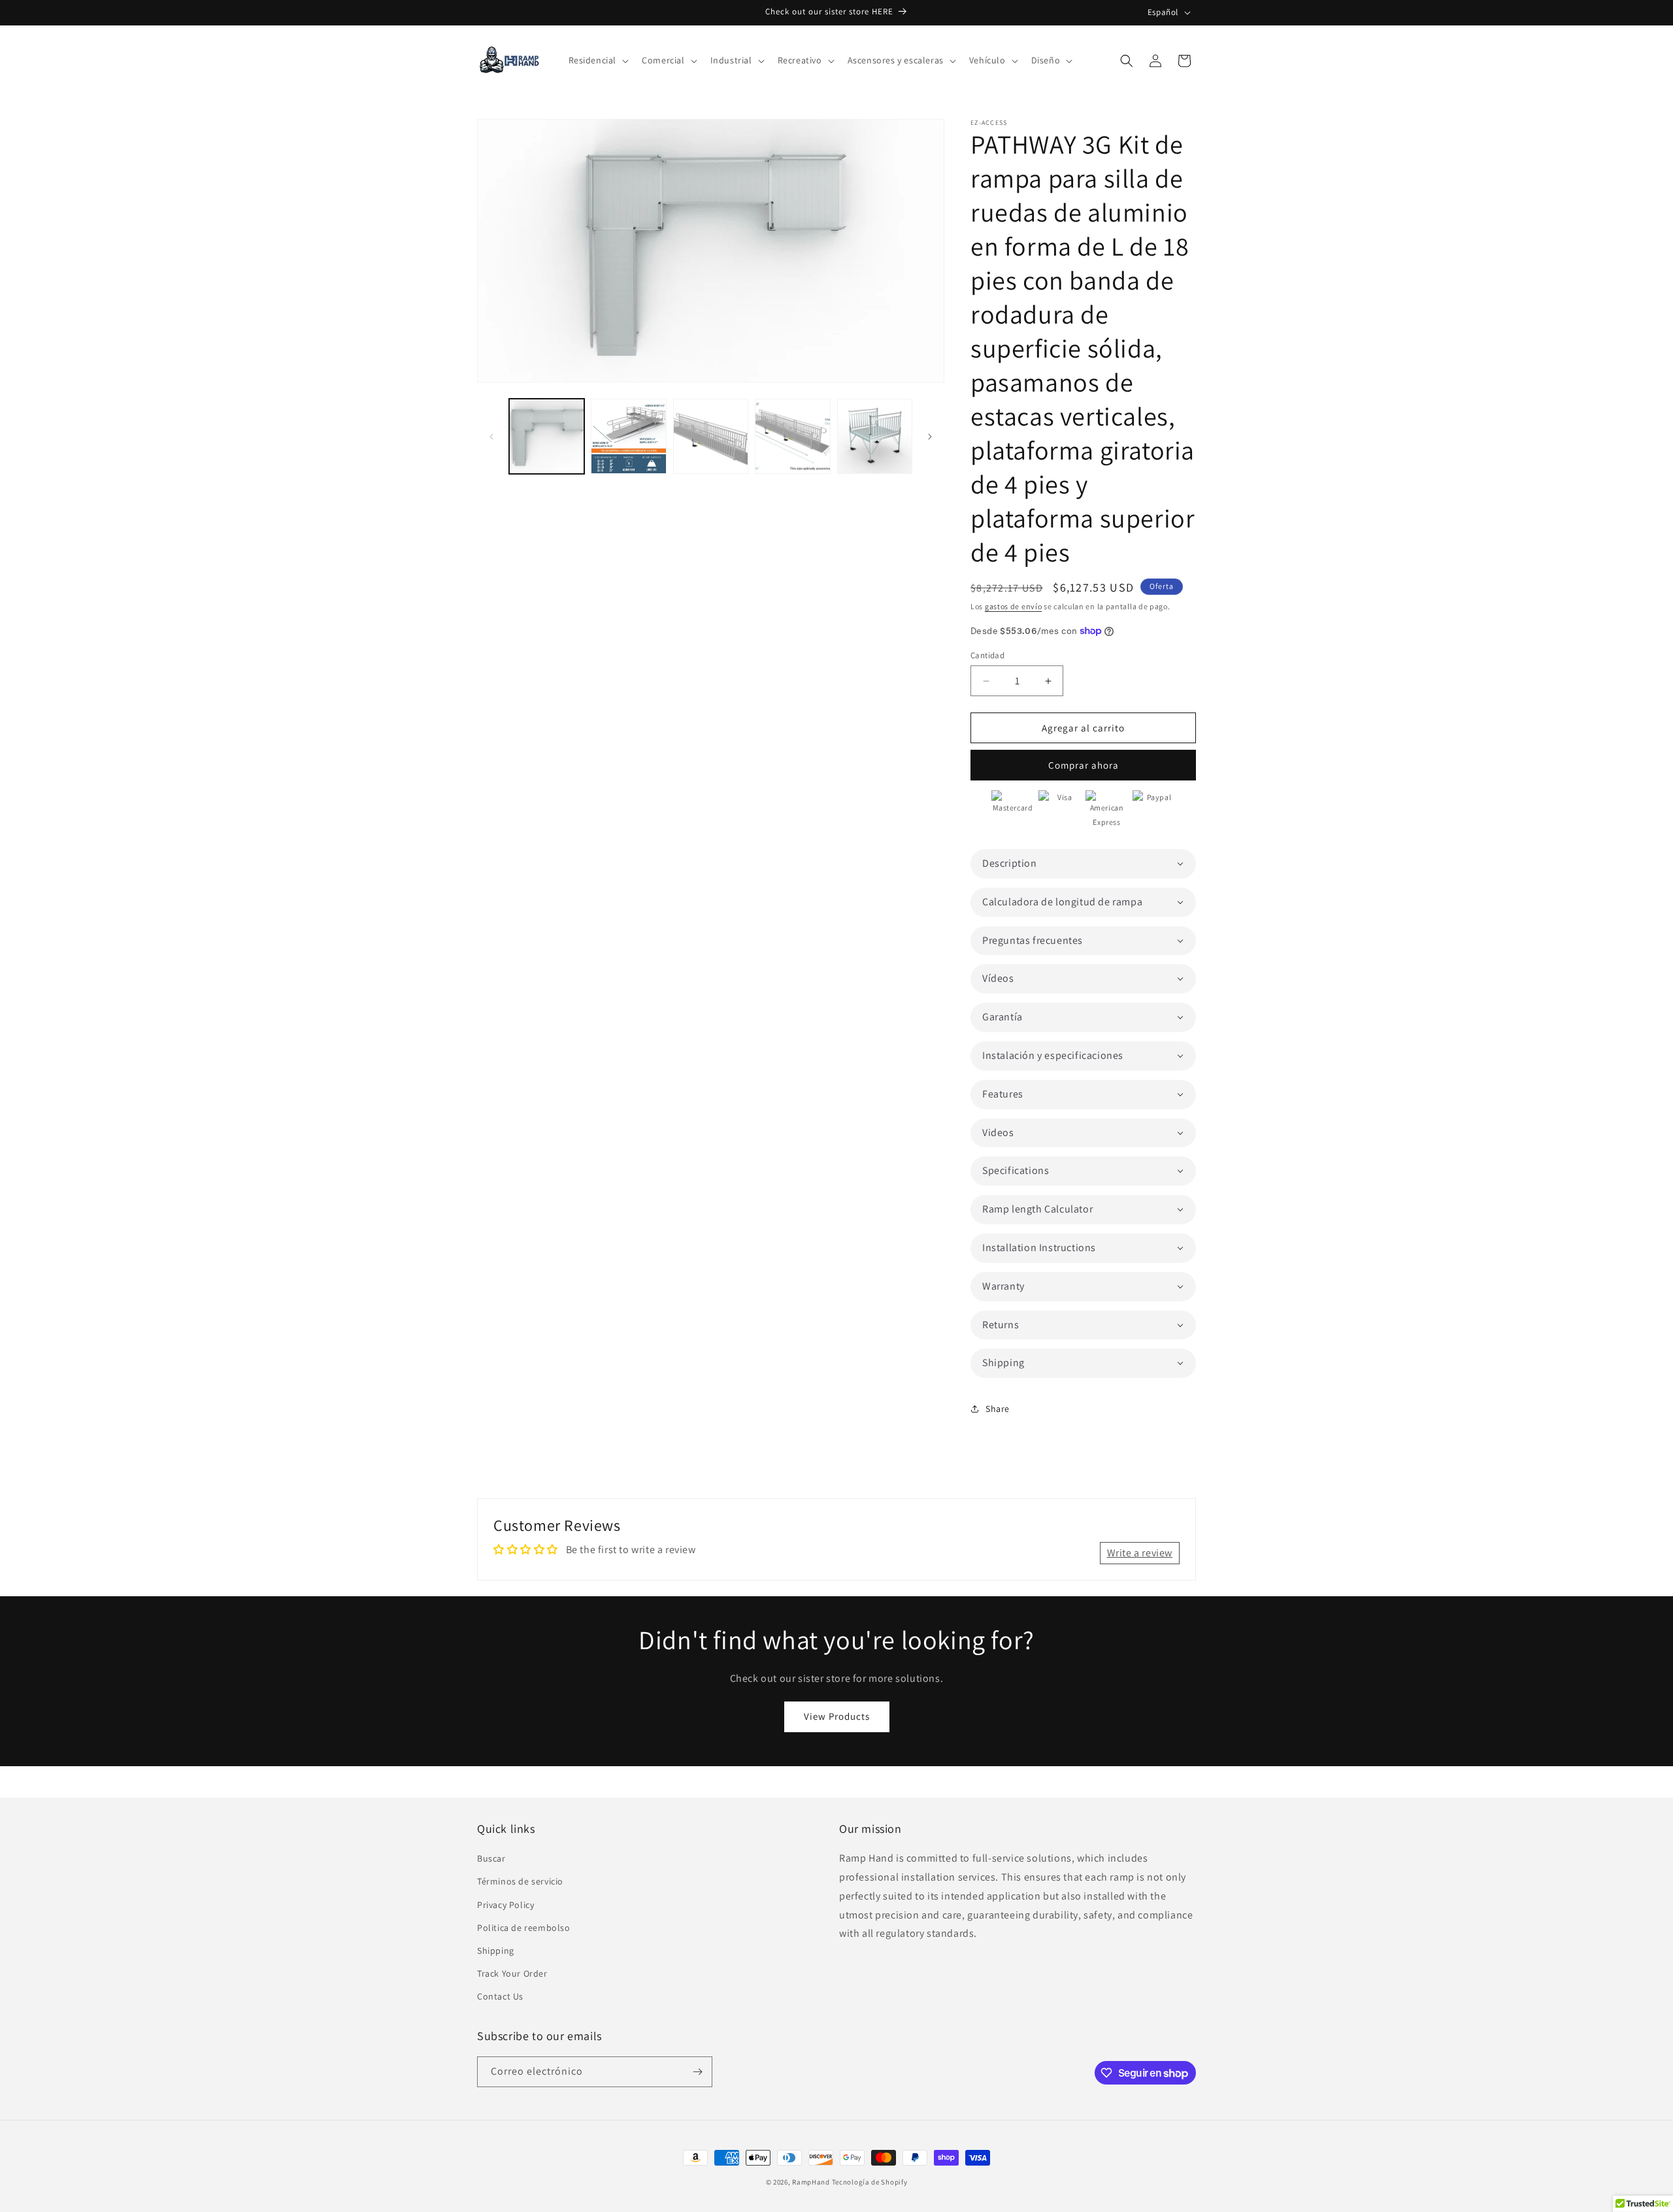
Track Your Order (512, 1973)
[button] (598, 60)
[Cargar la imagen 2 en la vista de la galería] (628, 436)
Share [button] (998, 1409)
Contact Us (500, 1997)
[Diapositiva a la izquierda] (491, 437)
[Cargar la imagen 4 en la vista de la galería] (792, 436)
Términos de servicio (520, 1882)
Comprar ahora (1084, 765)
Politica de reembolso (524, 1928)
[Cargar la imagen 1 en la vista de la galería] (547, 436)
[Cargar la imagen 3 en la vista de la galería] (711, 436)
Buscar (491, 1858)
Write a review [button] (1140, 1553)
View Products (837, 1716)
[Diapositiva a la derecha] (930, 437)
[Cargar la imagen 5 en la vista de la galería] (875, 436)
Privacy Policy (505, 1905)
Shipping (496, 1951)
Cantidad (987, 655)
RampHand (811, 2182)
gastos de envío (1014, 606)
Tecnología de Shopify (870, 2182)
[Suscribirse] (697, 2072)
